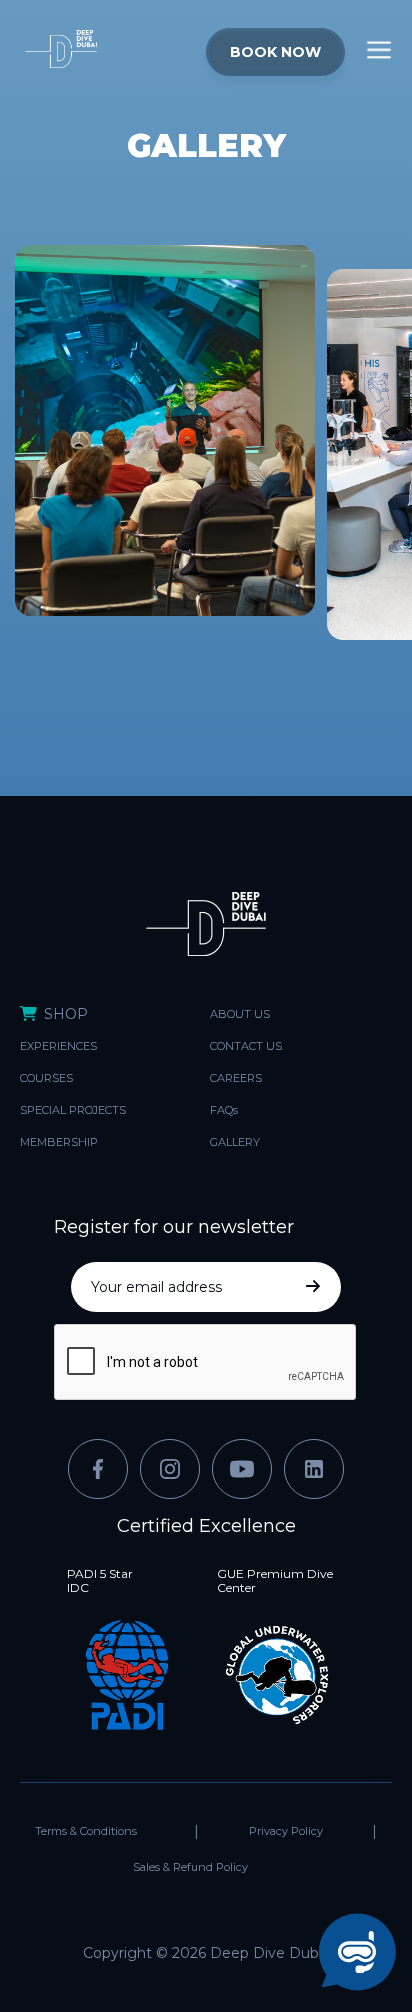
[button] (379, 50)
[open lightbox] (165, 483)
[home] (116, 50)
